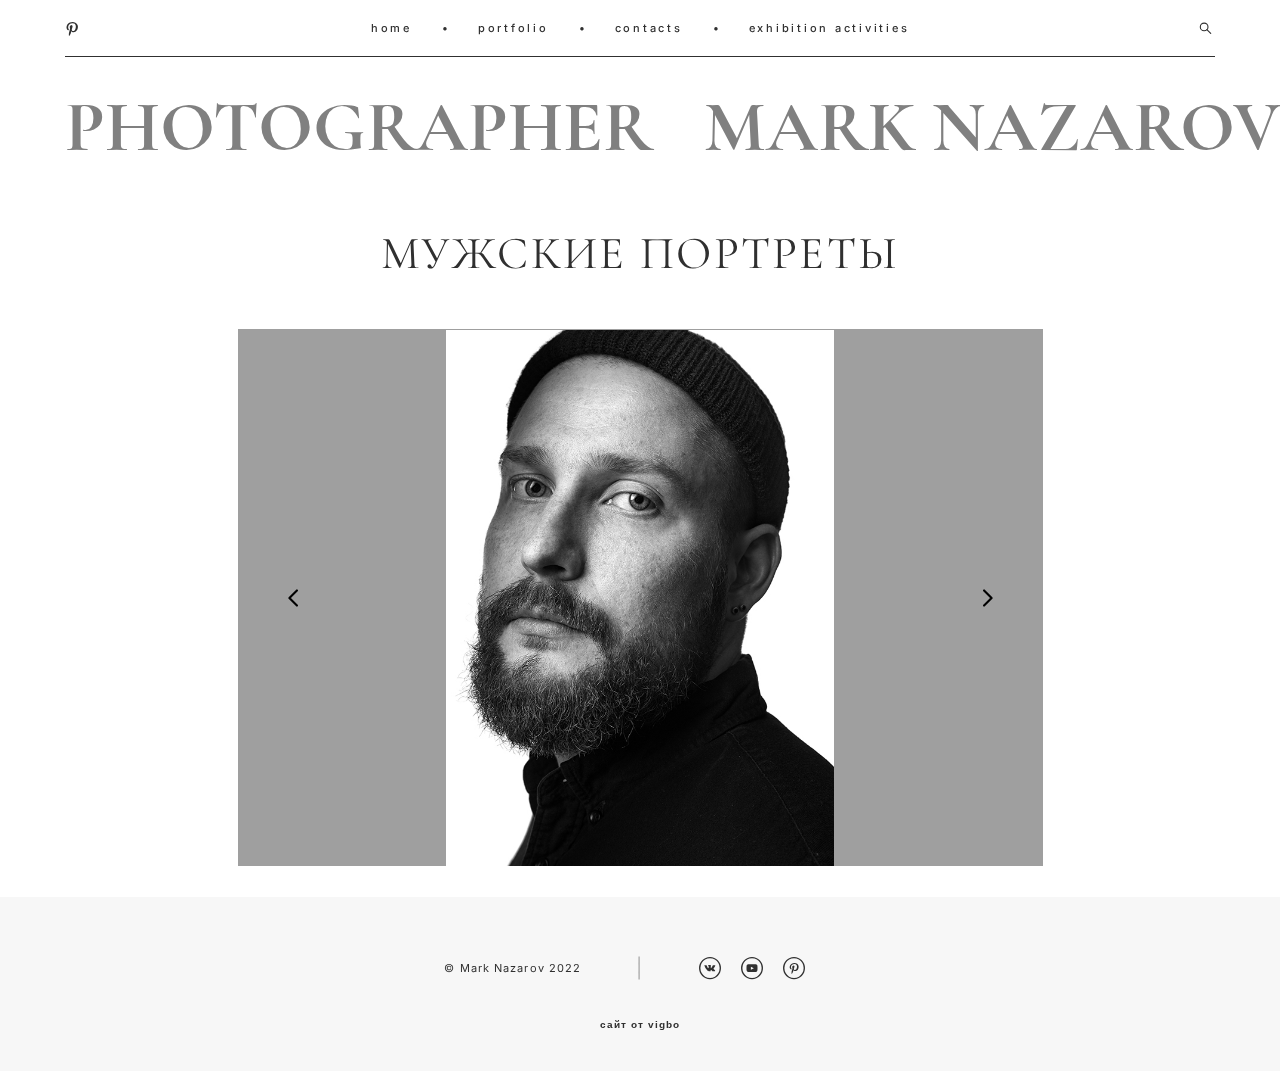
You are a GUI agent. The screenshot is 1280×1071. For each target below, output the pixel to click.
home (391, 28)
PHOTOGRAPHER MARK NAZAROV (640, 128)
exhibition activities (829, 28)
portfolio (513, 28)
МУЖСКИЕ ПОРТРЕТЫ (640, 254)
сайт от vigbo (640, 1025)
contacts (649, 28)
